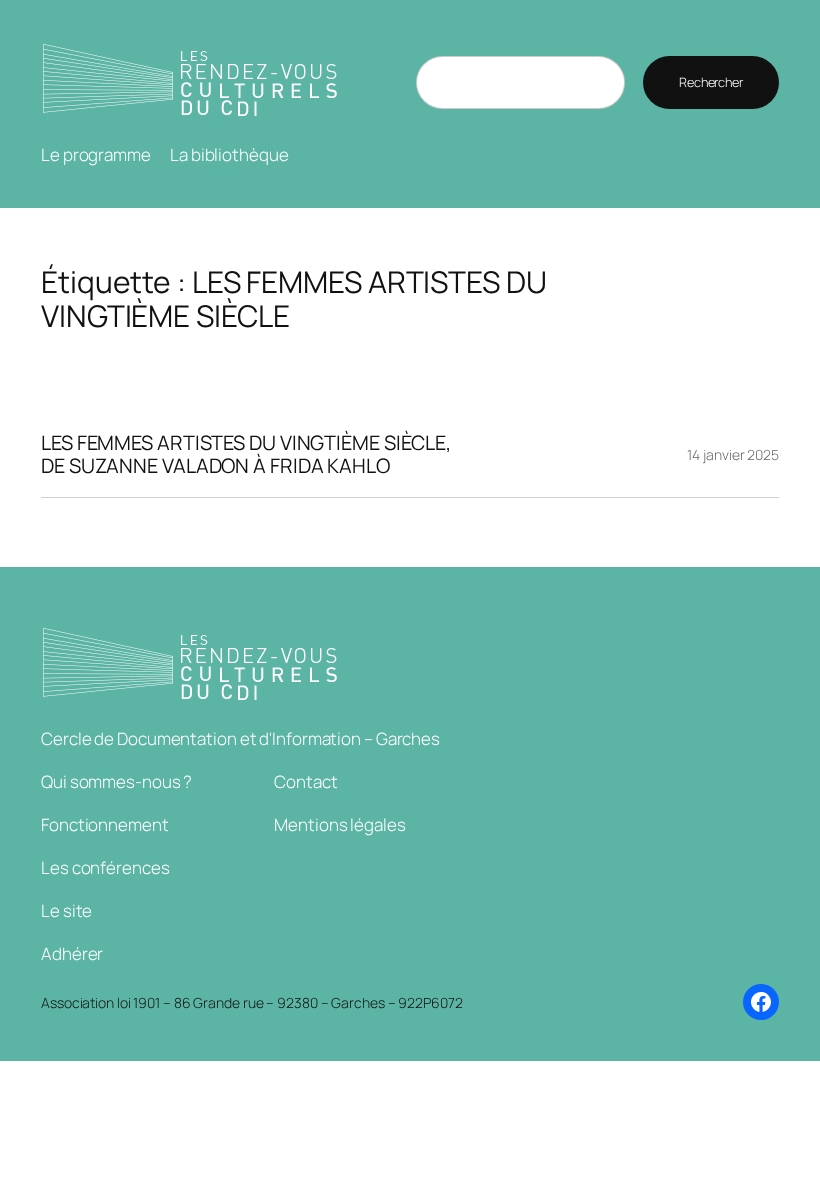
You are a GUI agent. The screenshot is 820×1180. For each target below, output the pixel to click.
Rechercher (711, 82)
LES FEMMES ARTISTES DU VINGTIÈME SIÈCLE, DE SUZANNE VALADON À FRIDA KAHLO (246, 454)
